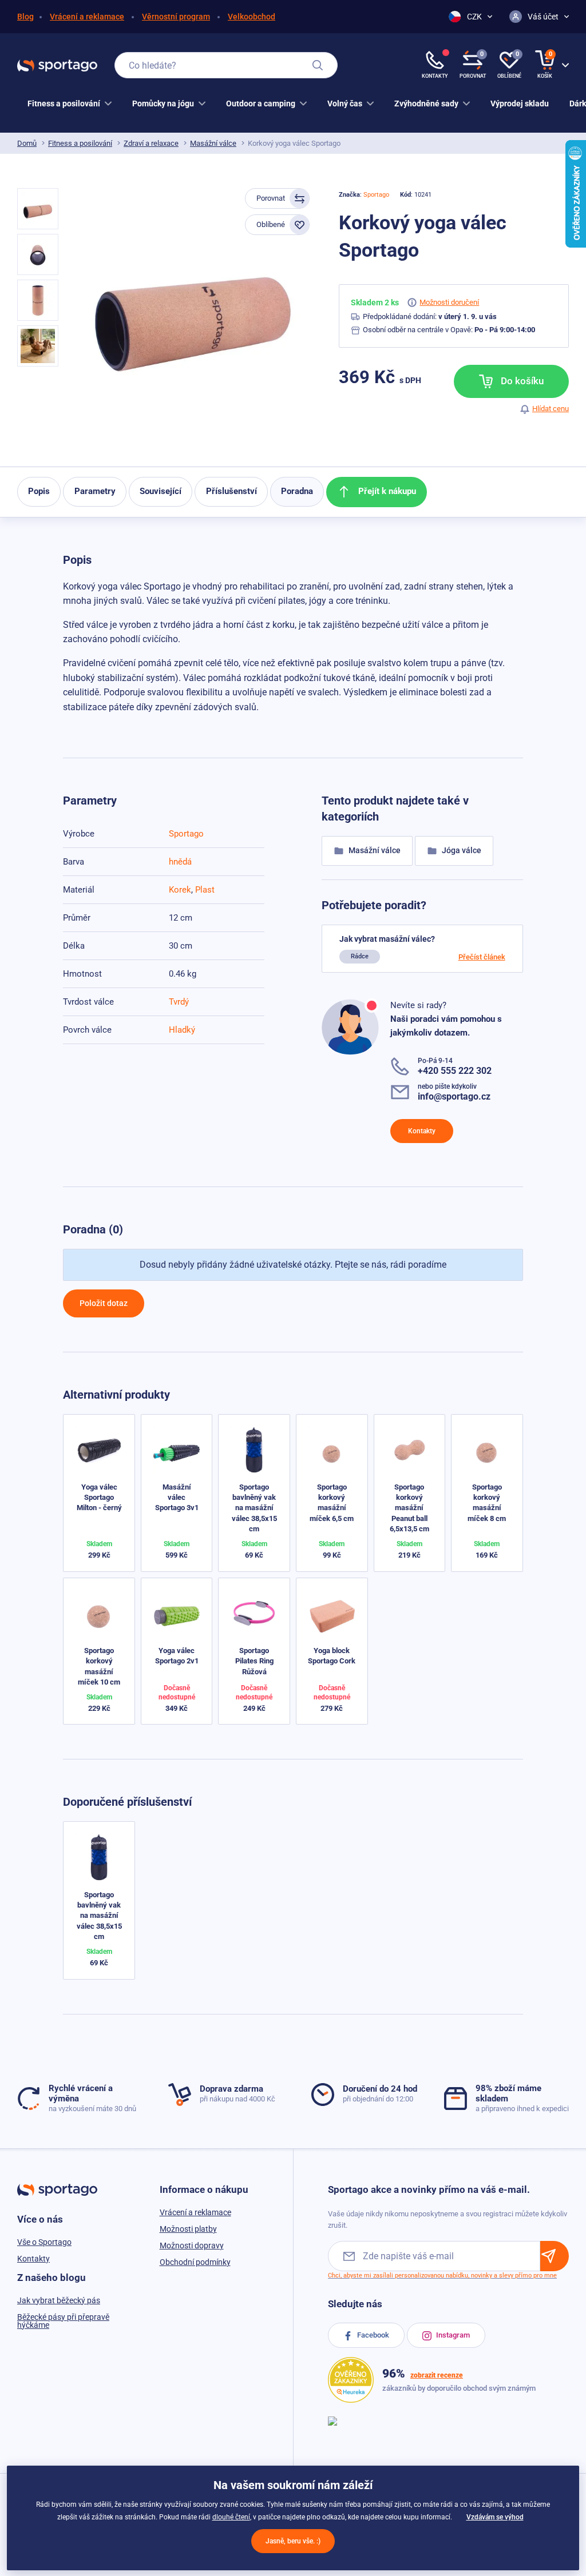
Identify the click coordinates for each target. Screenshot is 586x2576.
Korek (180, 890)
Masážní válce (213, 143)
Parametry (95, 491)
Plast (205, 890)
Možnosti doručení (449, 302)
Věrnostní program (176, 17)
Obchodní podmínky (195, 2262)
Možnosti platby (188, 2229)
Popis (39, 491)
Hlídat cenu (551, 409)
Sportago (376, 195)
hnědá (180, 862)
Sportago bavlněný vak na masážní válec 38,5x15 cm (254, 1508)
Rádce (360, 956)
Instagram (452, 2335)
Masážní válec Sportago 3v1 (177, 1497)
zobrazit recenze (437, 2375)
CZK (474, 17)
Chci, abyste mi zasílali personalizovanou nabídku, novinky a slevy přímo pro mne (442, 2276)
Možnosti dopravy (192, 2245)
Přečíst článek (482, 957)
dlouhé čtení (231, 2517)
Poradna (297, 491)
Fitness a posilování (80, 143)
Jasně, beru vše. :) (293, 2541)
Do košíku (521, 381)
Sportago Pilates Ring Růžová (254, 1661)
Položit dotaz (104, 1303)
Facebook (372, 2335)
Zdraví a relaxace (151, 143)
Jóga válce (461, 850)
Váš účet (543, 17)
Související (161, 491)
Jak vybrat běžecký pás (59, 2300)
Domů (27, 143)
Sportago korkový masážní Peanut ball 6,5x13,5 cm (409, 1508)
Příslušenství (231, 491)
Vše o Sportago (44, 2242)
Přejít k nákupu (386, 491)
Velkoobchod (252, 17)
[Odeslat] (555, 2256)
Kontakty (422, 1131)
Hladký (182, 1030)
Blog (25, 17)
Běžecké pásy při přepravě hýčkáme (63, 2321)
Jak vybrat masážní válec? (387, 939)
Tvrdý (179, 1002)
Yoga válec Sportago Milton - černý (99, 1497)
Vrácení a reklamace (87, 17)
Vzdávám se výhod (495, 2517)
